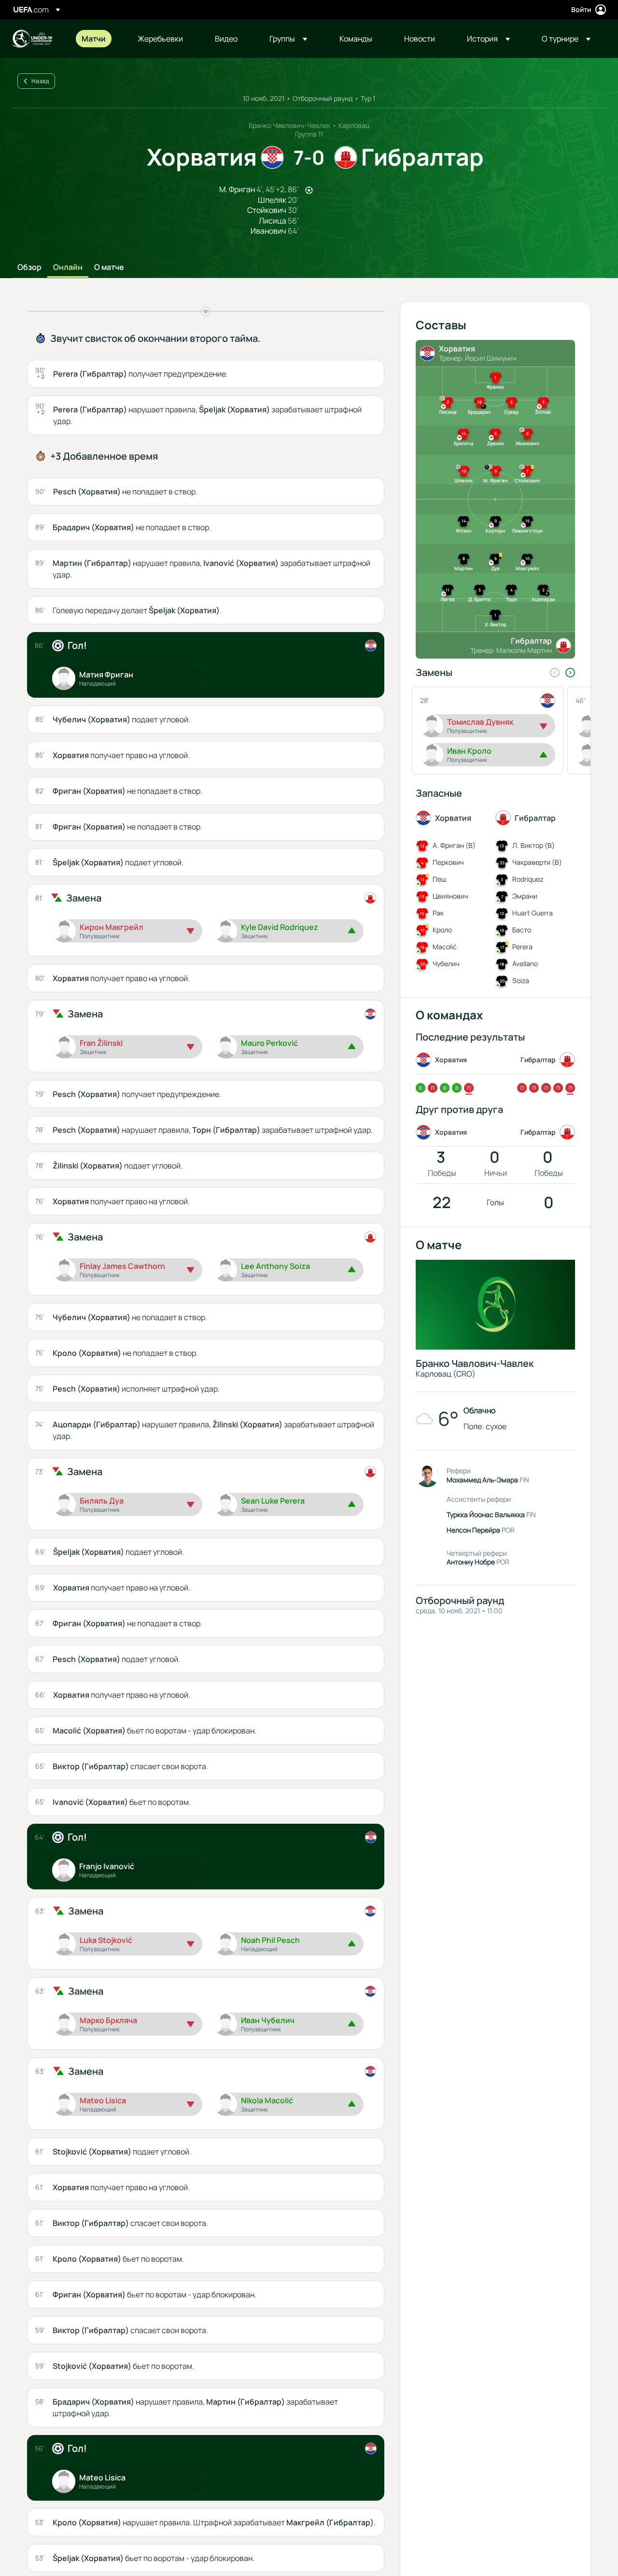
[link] (94, 39)
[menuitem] (98, 39)
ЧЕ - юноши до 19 (32, 39)
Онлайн (68, 267)
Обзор (29, 267)
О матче (109, 267)
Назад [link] (40, 81)
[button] (288, 39)
